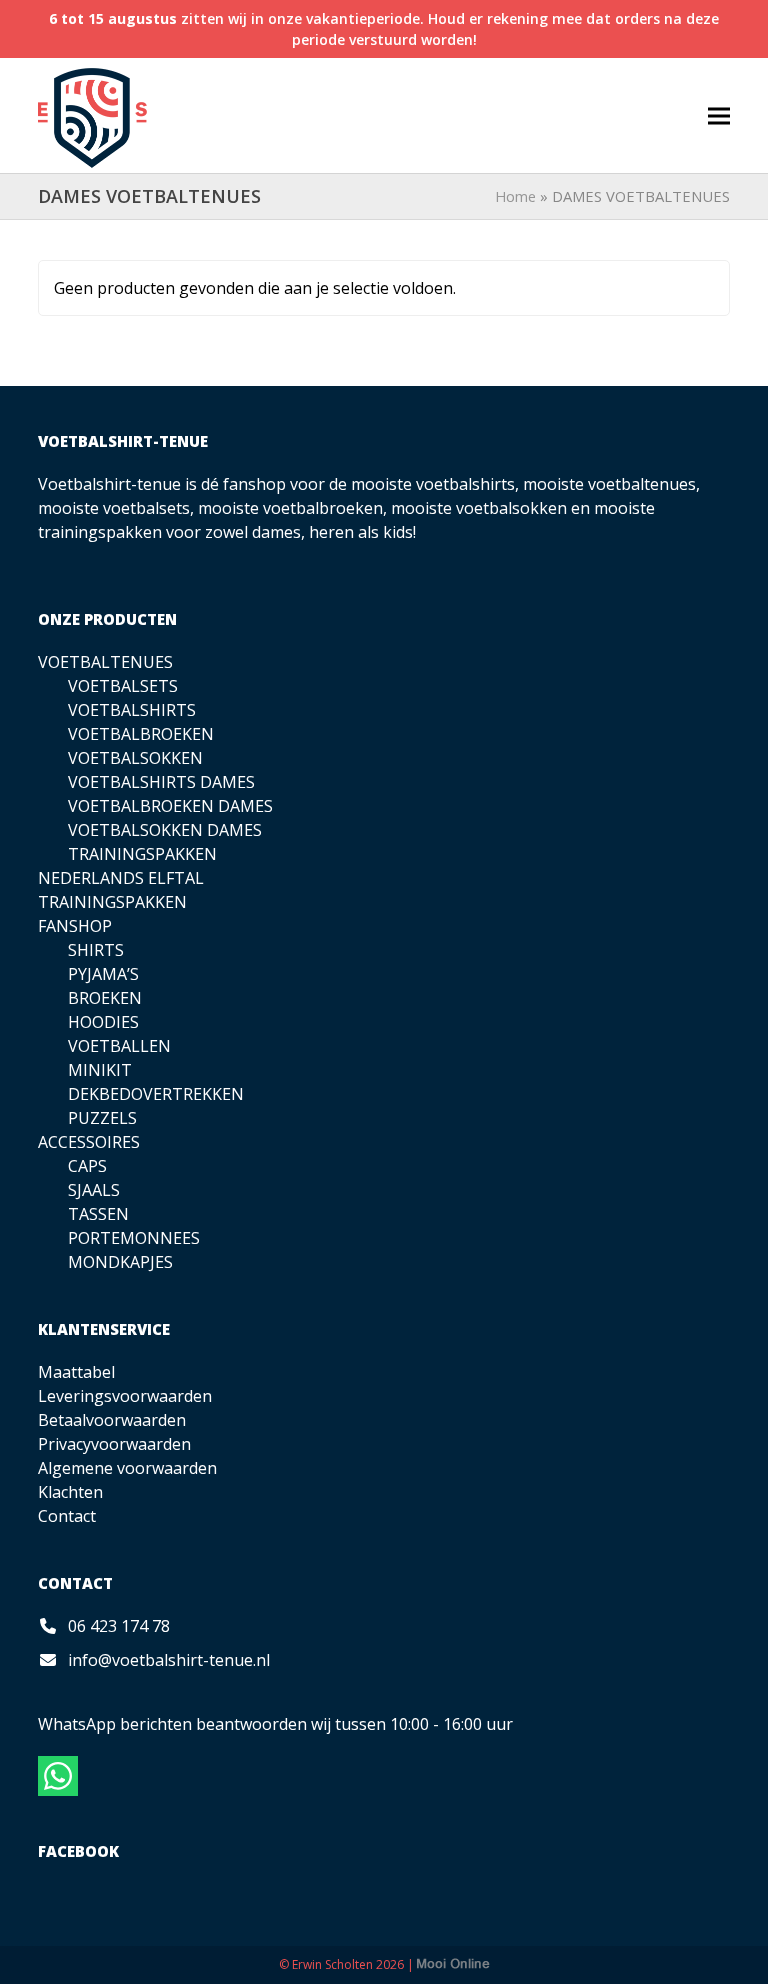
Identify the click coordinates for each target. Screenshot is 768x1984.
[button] (719, 115)
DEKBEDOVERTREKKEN (156, 1094)
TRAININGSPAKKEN (142, 854)
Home (515, 196)
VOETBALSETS (123, 686)
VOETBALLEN (119, 1046)
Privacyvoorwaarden (114, 1444)
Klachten (70, 1492)
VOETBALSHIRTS (132, 710)
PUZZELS (102, 1118)
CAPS (87, 1166)
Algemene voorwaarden (127, 1468)
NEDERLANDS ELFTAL (121, 878)
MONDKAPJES (120, 1262)
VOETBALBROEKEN (141, 734)
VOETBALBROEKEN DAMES (170, 806)
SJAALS (94, 1190)
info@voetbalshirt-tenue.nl (169, 1660)
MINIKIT (100, 1070)
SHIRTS (96, 950)
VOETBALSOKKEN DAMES (165, 830)
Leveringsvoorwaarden (125, 1396)
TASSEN (98, 1214)
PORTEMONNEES (134, 1238)
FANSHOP (75, 926)
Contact (67, 1516)
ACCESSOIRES (89, 1142)
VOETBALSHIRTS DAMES (161, 782)
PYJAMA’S (103, 974)
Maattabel (76, 1372)
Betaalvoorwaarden (112, 1420)
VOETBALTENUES (105, 662)
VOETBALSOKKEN (135, 758)
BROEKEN (105, 998)
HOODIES (103, 1022)
